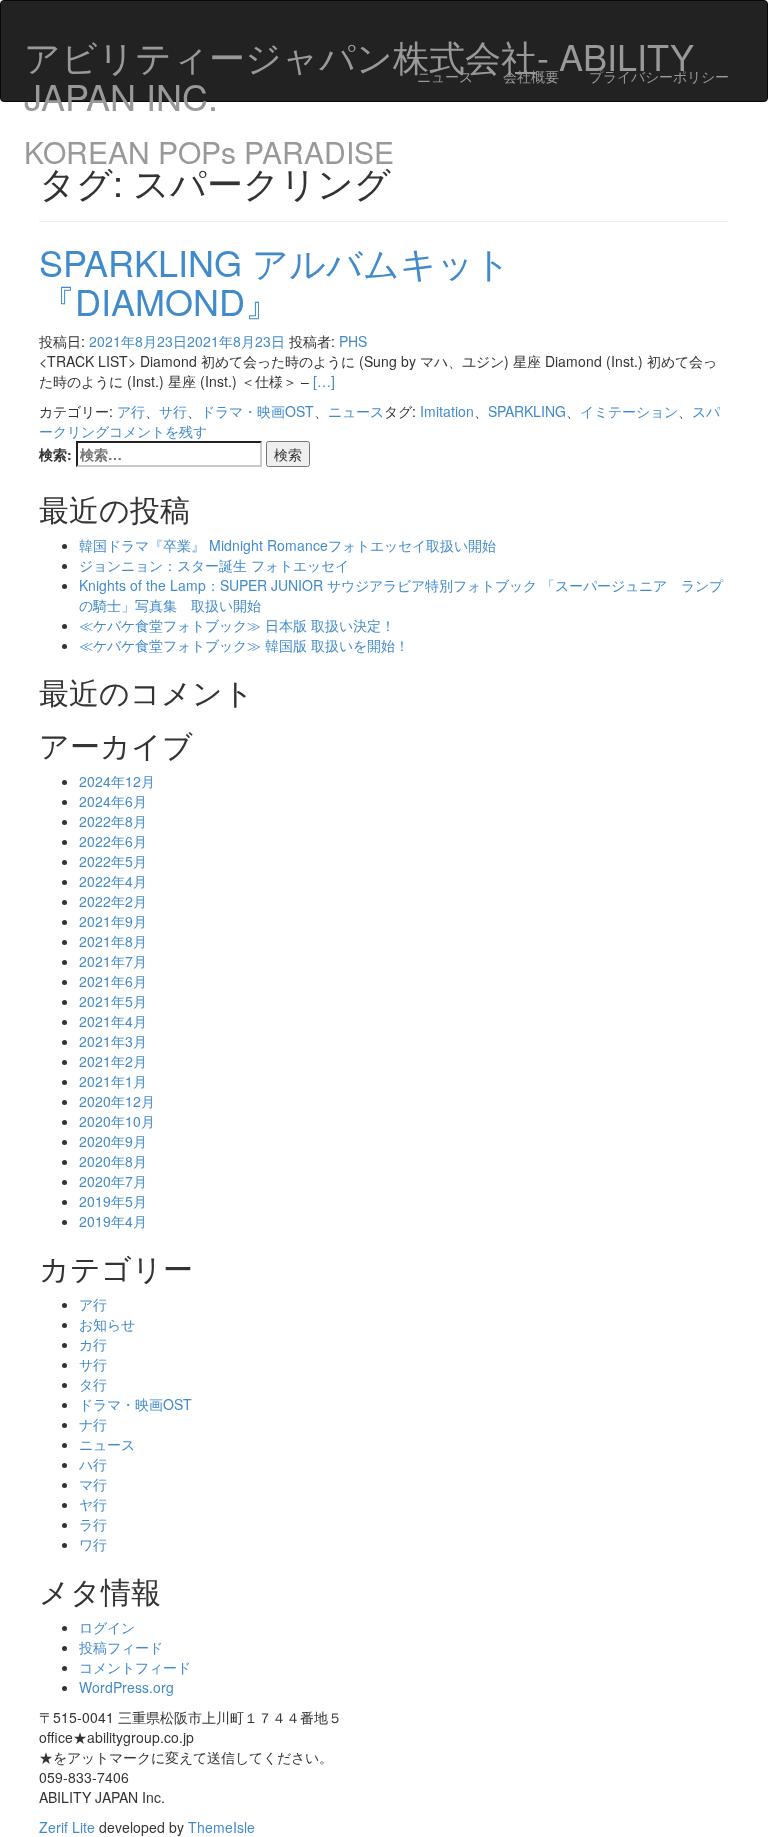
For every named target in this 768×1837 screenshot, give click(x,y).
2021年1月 (113, 1081)
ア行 (131, 411)
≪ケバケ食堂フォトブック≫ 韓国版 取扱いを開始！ (244, 645)
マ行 (93, 1484)
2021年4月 (113, 1021)
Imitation (447, 411)
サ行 (173, 411)
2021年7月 (113, 961)
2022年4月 (113, 881)
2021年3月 (113, 1041)
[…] (324, 381)
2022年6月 (113, 841)
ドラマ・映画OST (257, 411)
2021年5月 (113, 1001)
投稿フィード (121, 1647)
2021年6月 (113, 981)
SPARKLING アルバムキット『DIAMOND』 (275, 281)
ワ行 (93, 1544)
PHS (353, 341)
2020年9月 (113, 1141)
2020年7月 (113, 1181)
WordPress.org (126, 1687)
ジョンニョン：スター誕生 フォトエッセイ (214, 565)
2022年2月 (113, 901)
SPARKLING (527, 411)
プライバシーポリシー (659, 76)
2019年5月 (113, 1201)
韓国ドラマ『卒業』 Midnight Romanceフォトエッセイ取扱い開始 (287, 545)
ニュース (445, 76)
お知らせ (107, 1324)
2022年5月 (113, 861)
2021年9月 (113, 921)
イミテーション (629, 411)
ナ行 (93, 1424)
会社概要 (531, 76)
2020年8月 (113, 1161)
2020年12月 (117, 1101)
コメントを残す (158, 431)
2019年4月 (113, 1221)
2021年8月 (113, 941)
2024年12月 (117, 781)
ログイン (107, 1627)
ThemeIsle (221, 1827)
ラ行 (93, 1524)
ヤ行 (93, 1504)
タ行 (93, 1384)
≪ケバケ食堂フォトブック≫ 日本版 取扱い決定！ (237, 625)
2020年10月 (117, 1121)
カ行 (93, 1344)
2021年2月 (113, 1061)
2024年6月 (113, 801)
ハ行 (93, 1464)
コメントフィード (135, 1667)
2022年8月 (113, 821)
